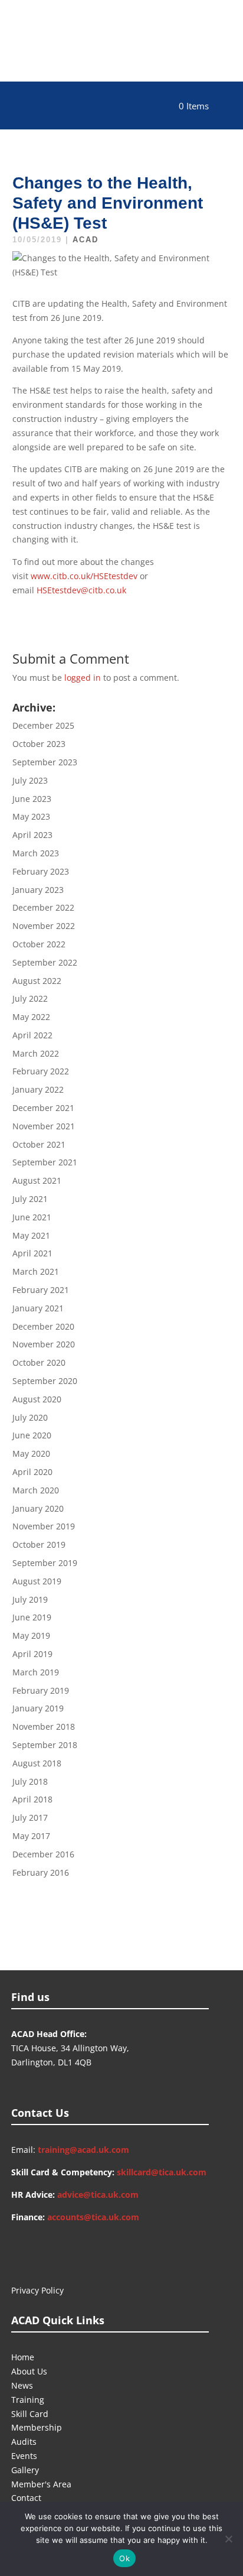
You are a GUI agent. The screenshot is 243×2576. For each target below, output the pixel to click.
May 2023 (31, 816)
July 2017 (30, 1818)
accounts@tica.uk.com (93, 2217)
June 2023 (32, 799)
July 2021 (30, 1199)
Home (23, 2357)
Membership (37, 2427)
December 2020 (43, 1326)
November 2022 (44, 926)
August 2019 (37, 1581)
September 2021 (45, 1162)
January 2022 (38, 1089)
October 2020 (39, 1362)
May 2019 (31, 1635)
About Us (29, 2371)
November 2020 (44, 1344)
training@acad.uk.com (83, 2150)
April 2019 (32, 1654)
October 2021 (39, 1144)
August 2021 (37, 1180)
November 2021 (44, 1126)
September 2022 (45, 962)
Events (24, 2456)
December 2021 (43, 1108)
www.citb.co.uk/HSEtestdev (84, 576)
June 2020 (32, 1435)
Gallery (25, 2470)
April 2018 (32, 1799)
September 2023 (45, 762)
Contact (26, 2498)
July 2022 (30, 998)
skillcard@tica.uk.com (162, 2172)
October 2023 (39, 744)
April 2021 (32, 1253)
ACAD (86, 240)
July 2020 (30, 1417)
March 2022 (36, 1053)
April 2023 (32, 835)
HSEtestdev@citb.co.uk (81, 590)
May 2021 (31, 1235)
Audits (24, 2442)
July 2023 (30, 780)
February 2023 (41, 871)
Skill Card (30, 2414)
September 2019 (45, 1563)
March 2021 (36, 1271)
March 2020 (36, 1490)
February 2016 (41, 1872)
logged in (83, 678)
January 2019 (38, 1708)
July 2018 (30, 1781)
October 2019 (39, 1544)
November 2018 (44, 1726)
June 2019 (32, 1617)
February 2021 (41, 1290)
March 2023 (36, 853)
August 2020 (37, 1399)
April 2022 (32, 1035)
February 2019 (41, 1690)
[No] (228, 2539)
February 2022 (41, 1071)
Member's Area (41, 2484)
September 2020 (45, 1381)
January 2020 (38, 1508)
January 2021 (38, 1308)
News (22, 2385)
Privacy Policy (37, 2290)
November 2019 (44, 1526)
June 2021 (32, 1217)
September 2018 (45, 1745)
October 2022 (39, 944)
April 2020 (32, 1472)
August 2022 (37, 981)
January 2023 (38, 890)
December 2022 (43, 907)
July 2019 (30, 1599)
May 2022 (31, 1017)
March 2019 (36, 1672)
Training (28, 2400)
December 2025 (43, 725)
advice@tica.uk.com (98, 2195)
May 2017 (31, 1836)
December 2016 (43, 1854)
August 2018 (37, 1763)
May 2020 (31, 1453)
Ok (124, 2558)
